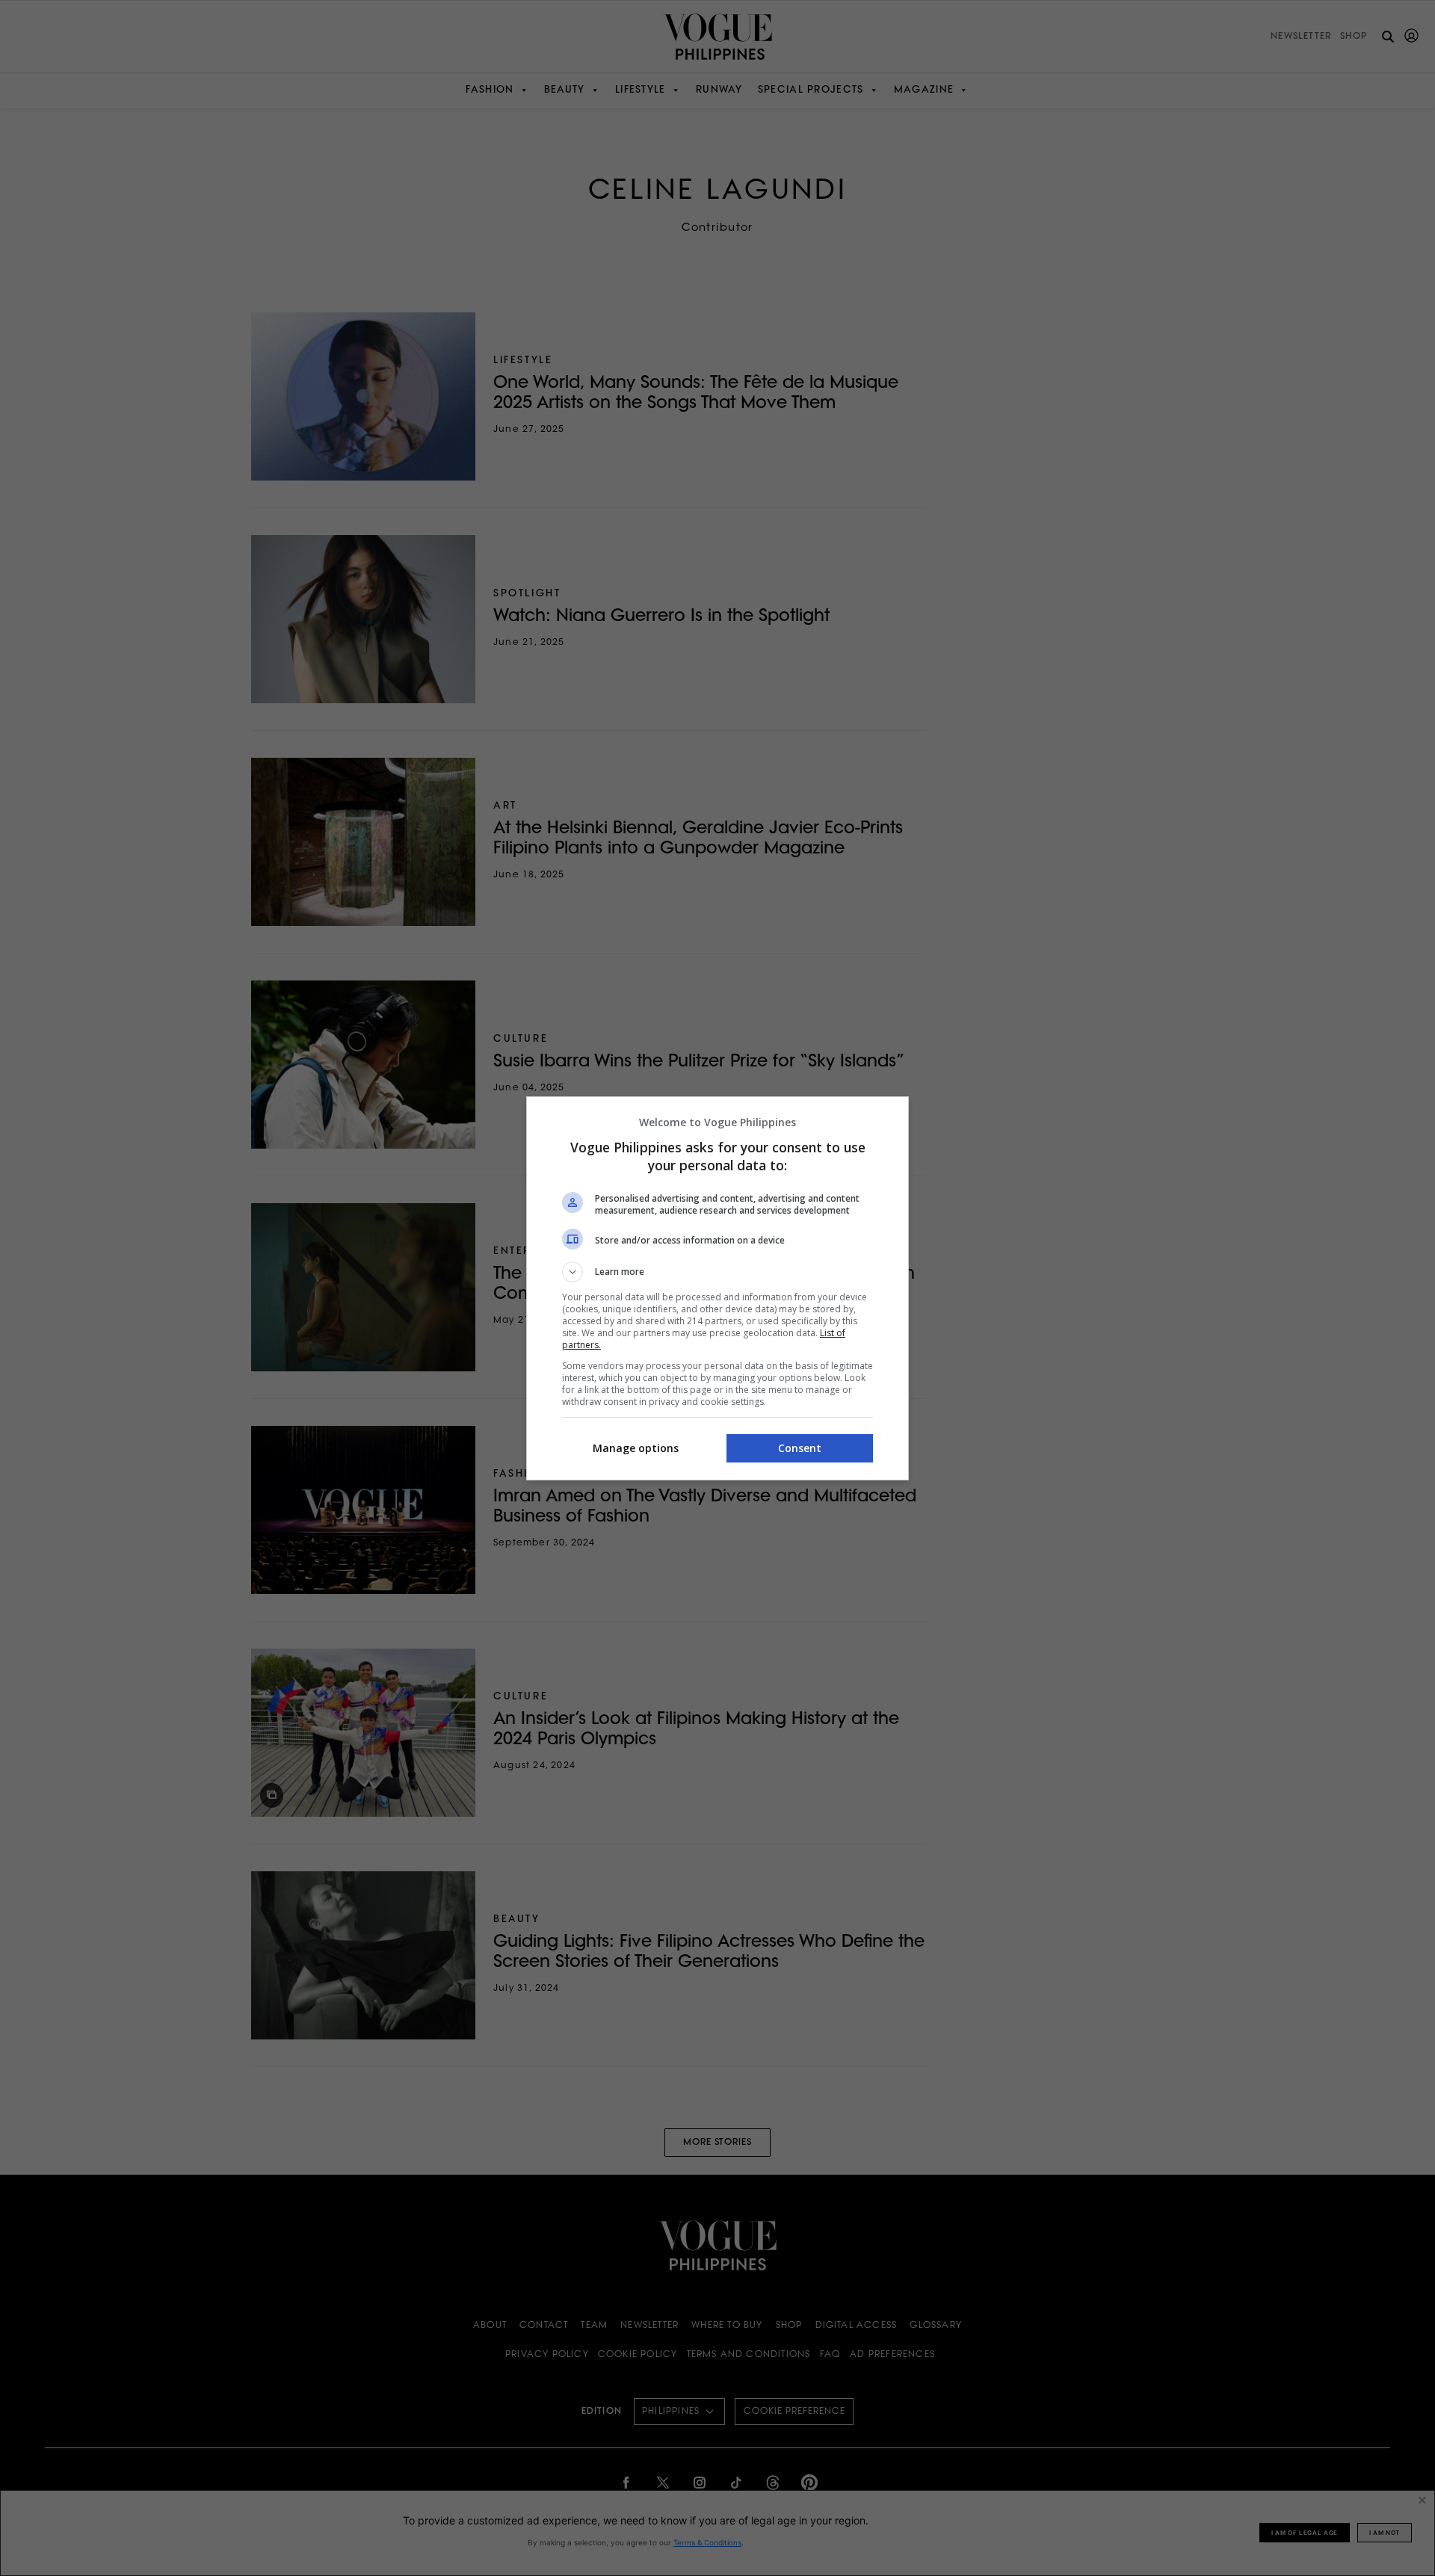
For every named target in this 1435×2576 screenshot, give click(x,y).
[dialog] (717, 1288)
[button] (717, 1272)
